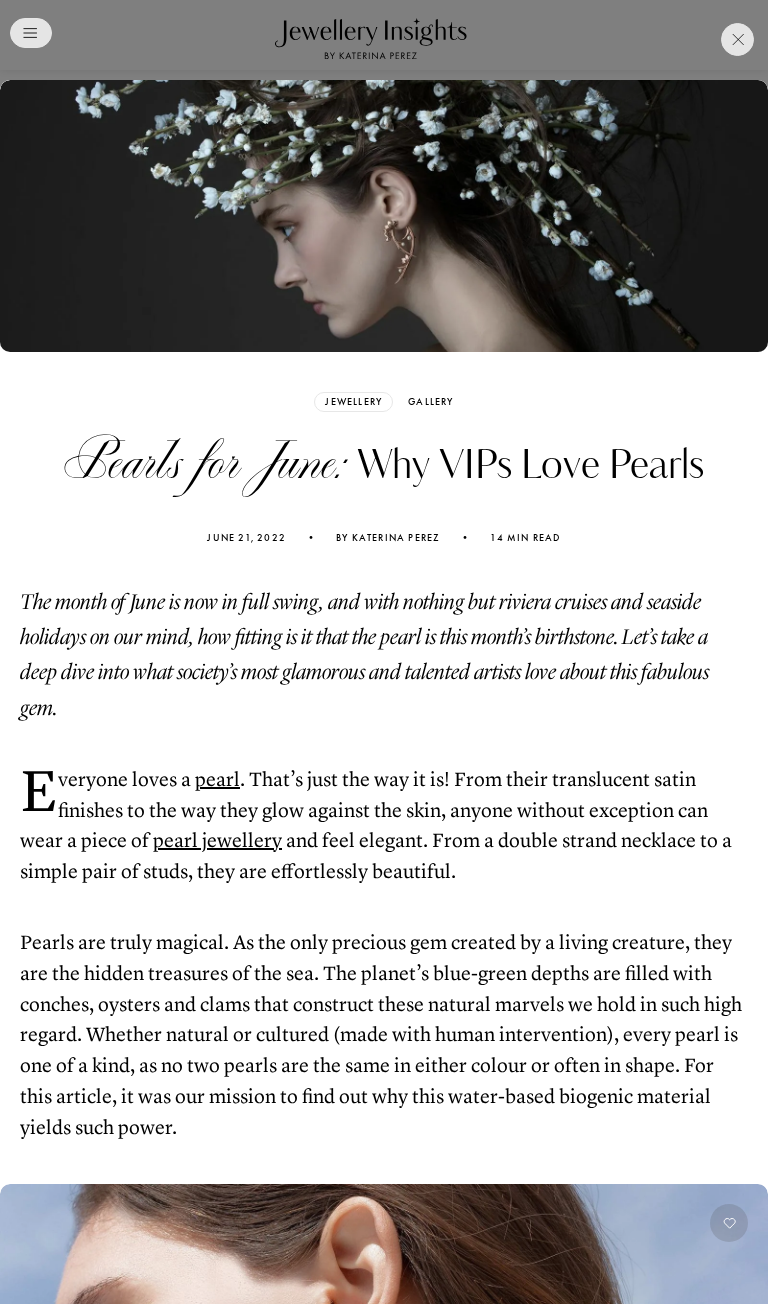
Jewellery (353, 401)
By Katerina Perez (388, 538)
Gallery (430, 402)
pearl (217, 779)
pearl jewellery (217, 840)
